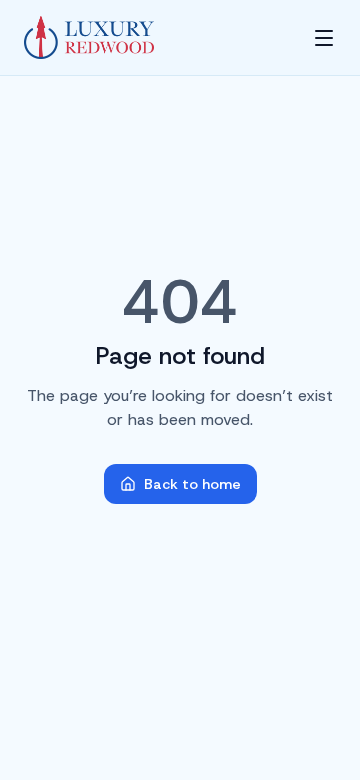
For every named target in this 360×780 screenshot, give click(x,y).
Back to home (192, 484)
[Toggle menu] (324, 38)
